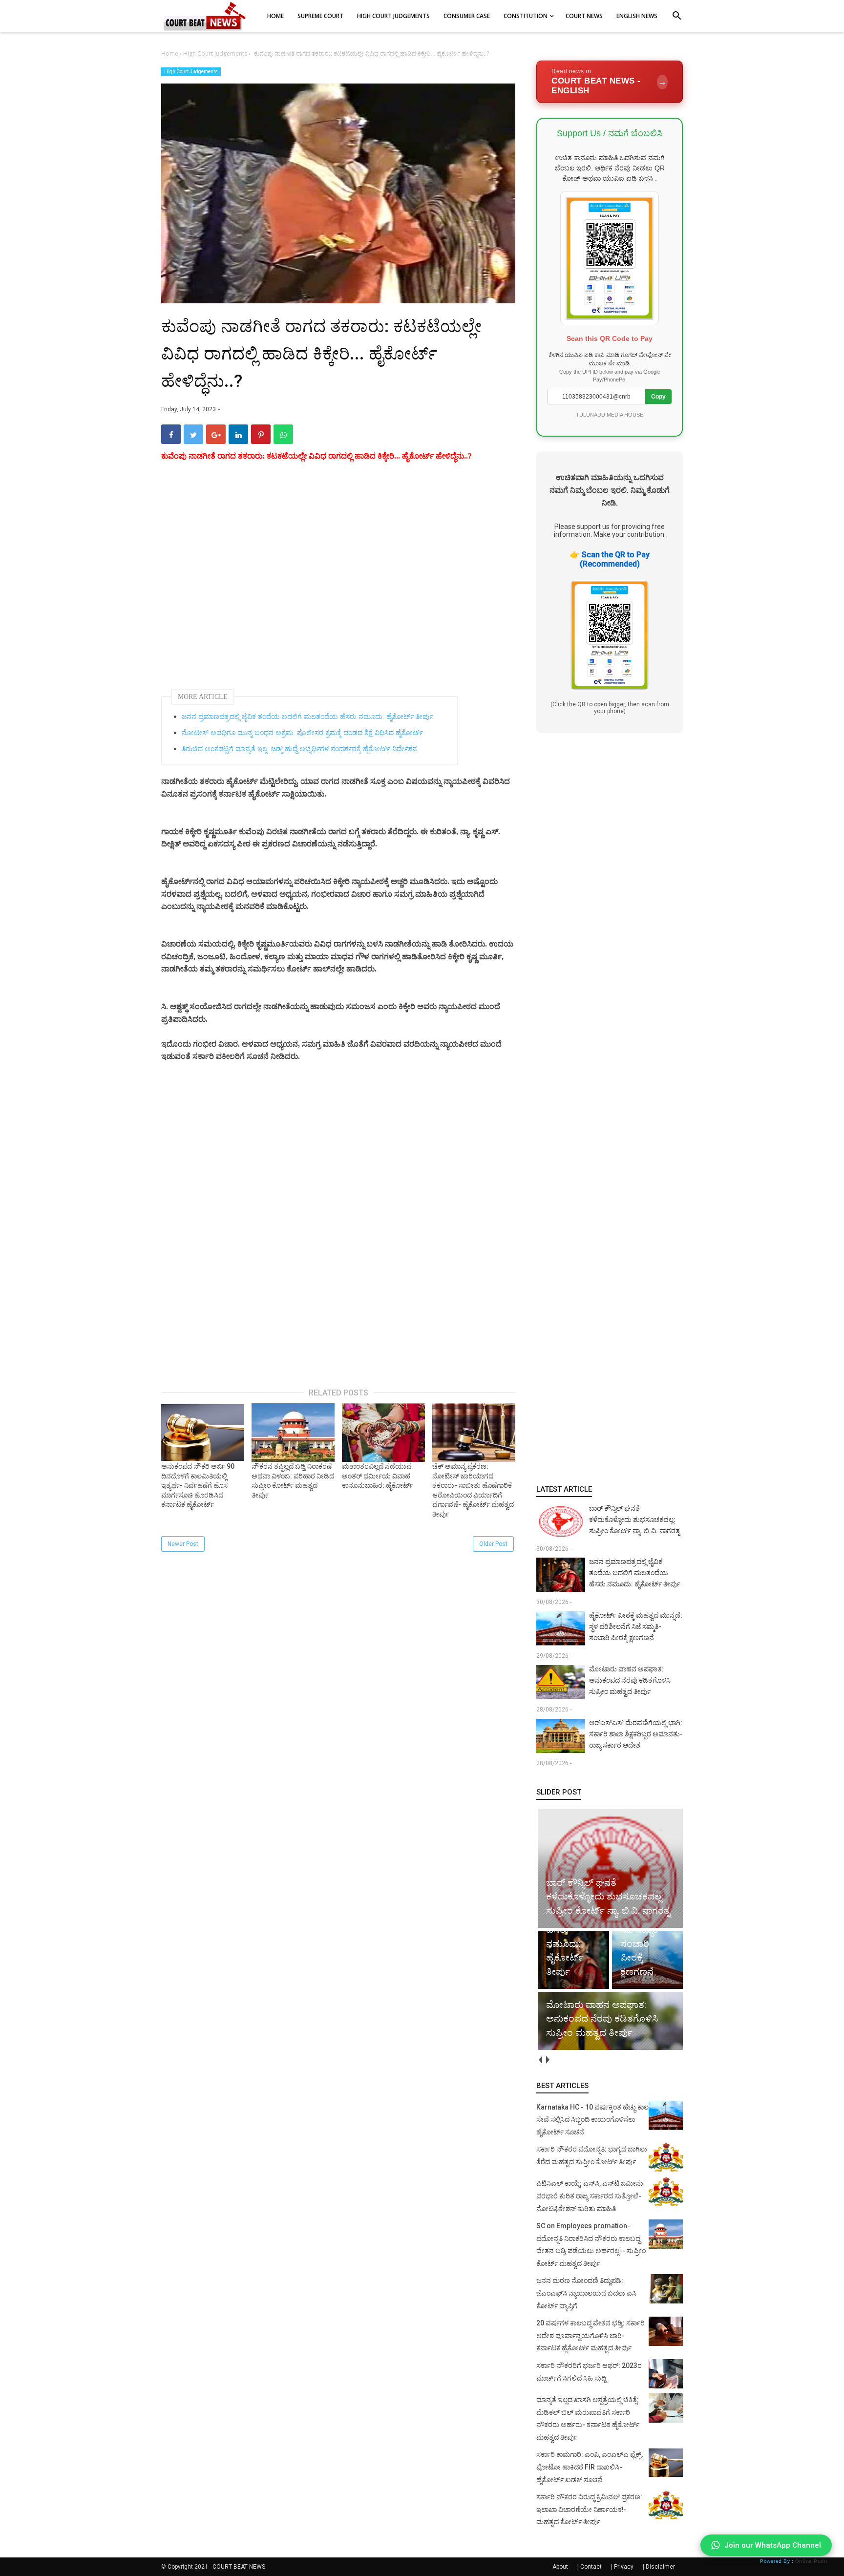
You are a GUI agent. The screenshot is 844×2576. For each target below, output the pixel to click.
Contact (591, 2567)
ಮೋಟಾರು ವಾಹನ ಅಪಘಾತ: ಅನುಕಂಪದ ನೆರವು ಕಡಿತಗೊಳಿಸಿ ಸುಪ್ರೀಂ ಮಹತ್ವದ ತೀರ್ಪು (630, 1680)
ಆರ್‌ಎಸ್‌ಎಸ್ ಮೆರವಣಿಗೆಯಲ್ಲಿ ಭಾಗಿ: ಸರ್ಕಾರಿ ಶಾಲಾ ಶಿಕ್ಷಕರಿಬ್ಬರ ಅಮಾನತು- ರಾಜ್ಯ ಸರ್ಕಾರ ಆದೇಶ (636, 1734)
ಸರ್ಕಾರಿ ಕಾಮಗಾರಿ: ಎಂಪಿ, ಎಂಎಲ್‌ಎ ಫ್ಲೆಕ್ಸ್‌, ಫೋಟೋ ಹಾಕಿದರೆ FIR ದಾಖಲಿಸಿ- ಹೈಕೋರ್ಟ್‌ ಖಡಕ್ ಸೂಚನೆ (590, 2467)
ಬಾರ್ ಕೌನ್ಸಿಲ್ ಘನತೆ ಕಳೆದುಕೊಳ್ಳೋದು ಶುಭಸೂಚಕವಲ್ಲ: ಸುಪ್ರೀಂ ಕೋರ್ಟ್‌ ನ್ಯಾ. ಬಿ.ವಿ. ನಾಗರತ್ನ (634, 1520)
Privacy (624, 2567)
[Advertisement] (338, 578)
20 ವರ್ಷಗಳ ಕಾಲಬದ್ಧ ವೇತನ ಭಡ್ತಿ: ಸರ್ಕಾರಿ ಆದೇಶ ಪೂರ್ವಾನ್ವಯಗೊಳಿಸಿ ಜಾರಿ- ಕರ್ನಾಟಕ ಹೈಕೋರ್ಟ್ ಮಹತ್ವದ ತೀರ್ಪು (591, 2335)
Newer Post (183, 1544)
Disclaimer (660, 2567)
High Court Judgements (191, 72)
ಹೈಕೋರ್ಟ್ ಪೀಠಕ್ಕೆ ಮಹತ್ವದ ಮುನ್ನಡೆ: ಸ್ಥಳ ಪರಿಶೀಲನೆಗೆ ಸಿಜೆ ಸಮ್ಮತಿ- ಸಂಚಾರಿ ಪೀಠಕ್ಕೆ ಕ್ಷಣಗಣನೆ (636, 1626)
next (547, 2060)
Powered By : (793, 2561)
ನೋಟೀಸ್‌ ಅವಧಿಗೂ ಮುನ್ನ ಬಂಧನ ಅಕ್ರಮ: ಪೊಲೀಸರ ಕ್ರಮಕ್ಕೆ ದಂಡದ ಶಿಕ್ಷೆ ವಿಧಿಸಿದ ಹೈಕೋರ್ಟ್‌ (302, 733)
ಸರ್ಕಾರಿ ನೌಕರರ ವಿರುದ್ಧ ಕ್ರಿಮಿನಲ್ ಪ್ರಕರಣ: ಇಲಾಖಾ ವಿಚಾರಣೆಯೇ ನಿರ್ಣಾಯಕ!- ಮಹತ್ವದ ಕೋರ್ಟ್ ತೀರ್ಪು (589, 2509)
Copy (658, 397)
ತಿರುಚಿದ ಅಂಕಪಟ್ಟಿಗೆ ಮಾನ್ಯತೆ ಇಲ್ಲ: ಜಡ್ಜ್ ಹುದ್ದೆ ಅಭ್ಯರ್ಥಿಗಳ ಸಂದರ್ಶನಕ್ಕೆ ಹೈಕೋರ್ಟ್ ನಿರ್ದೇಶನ (299, 749)
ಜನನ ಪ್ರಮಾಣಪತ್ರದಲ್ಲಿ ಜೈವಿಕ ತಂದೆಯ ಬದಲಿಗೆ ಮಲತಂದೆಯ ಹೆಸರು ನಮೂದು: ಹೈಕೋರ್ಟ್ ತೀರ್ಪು (307, 717)
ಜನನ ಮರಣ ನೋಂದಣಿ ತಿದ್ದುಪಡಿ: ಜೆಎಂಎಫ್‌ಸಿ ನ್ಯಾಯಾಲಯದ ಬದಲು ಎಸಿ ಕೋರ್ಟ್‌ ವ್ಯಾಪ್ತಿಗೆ (586, 2293)
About (560, 2567)
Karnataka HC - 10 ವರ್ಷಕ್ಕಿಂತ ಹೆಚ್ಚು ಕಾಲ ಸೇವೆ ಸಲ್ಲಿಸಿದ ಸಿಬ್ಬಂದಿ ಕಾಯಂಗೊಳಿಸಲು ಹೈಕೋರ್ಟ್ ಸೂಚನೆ (592, 2120)
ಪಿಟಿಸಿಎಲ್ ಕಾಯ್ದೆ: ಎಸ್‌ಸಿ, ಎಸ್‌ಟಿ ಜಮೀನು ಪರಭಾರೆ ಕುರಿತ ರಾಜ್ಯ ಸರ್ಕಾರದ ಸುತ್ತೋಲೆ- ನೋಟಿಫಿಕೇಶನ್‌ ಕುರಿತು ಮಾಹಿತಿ (590, 2196)
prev (540, 2060)
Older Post (493, 1544)
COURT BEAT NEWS (239, 2567)
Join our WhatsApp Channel (773, 2545)
